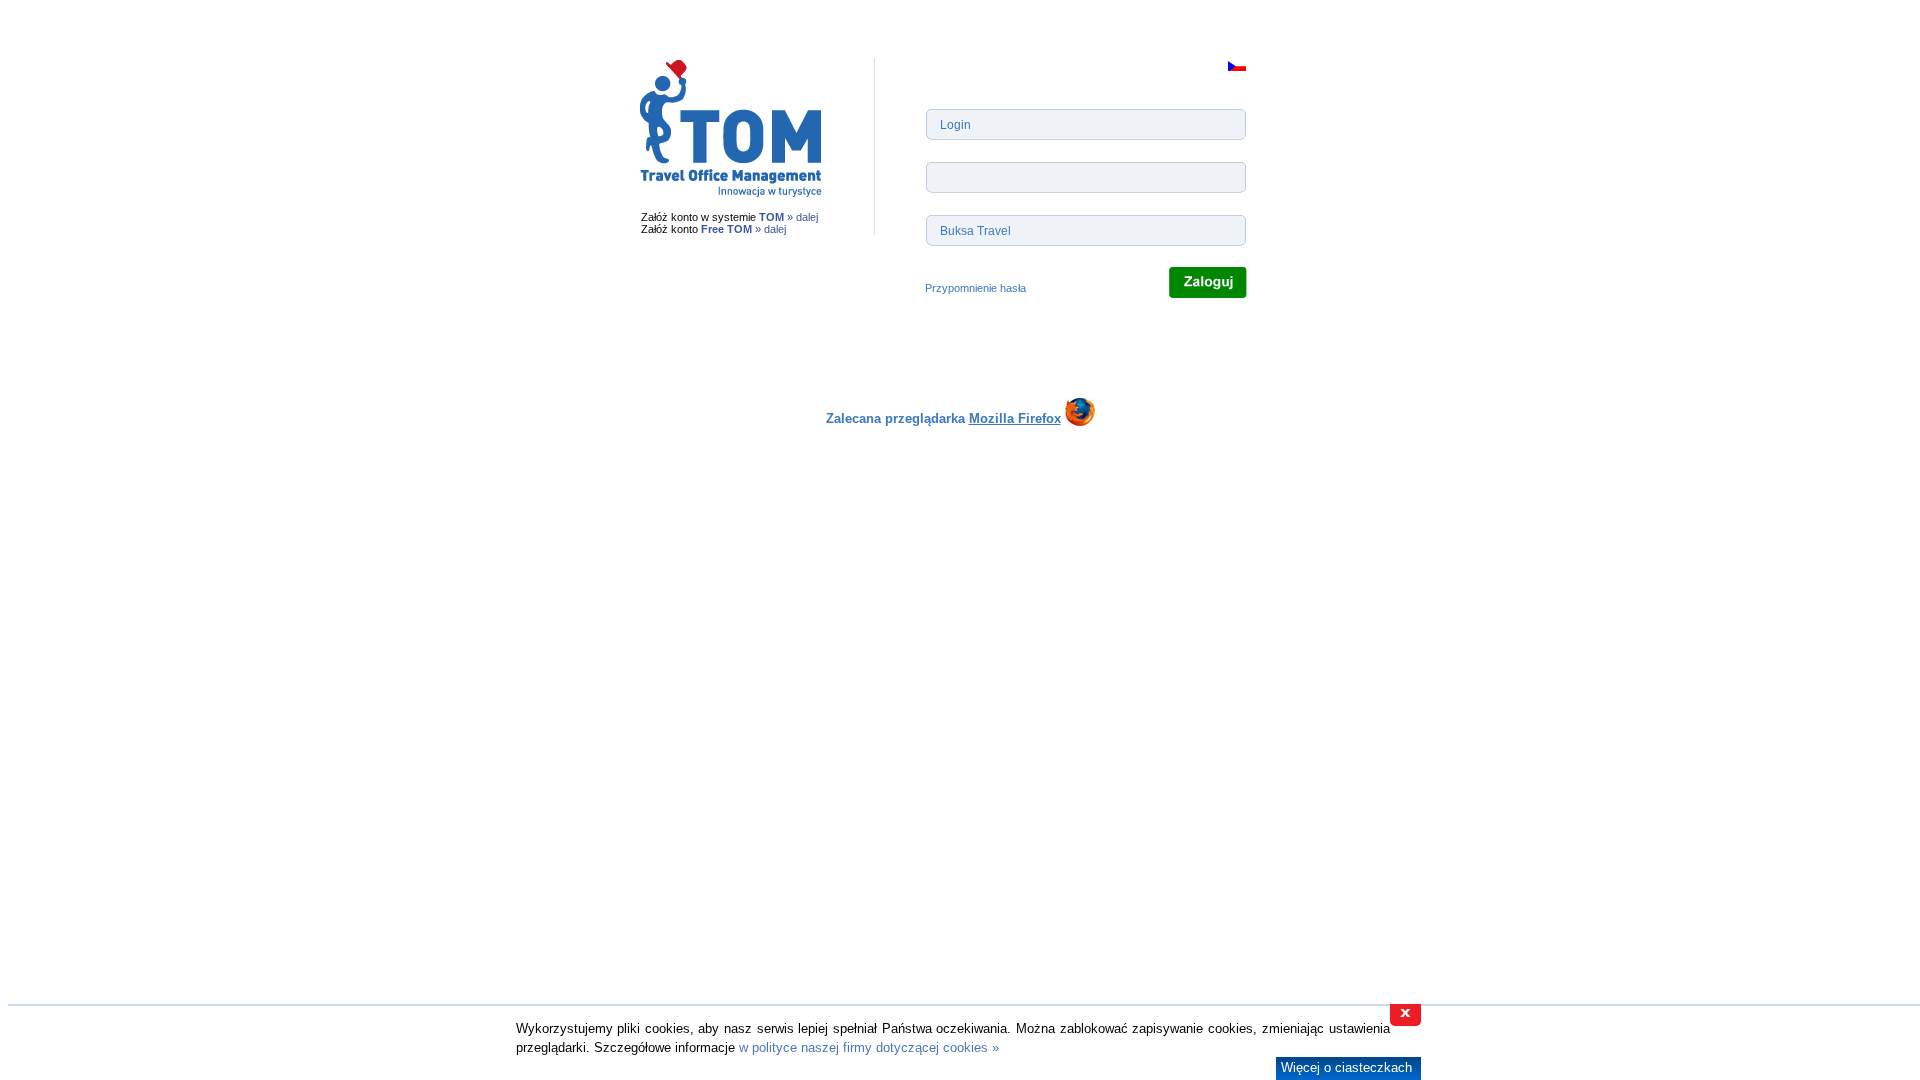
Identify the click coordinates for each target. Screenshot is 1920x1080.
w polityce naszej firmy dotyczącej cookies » (869, 1047)
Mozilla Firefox (1015, 418)
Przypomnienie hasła (975, 288)
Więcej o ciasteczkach (1346, 1067)
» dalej (802, 217)
